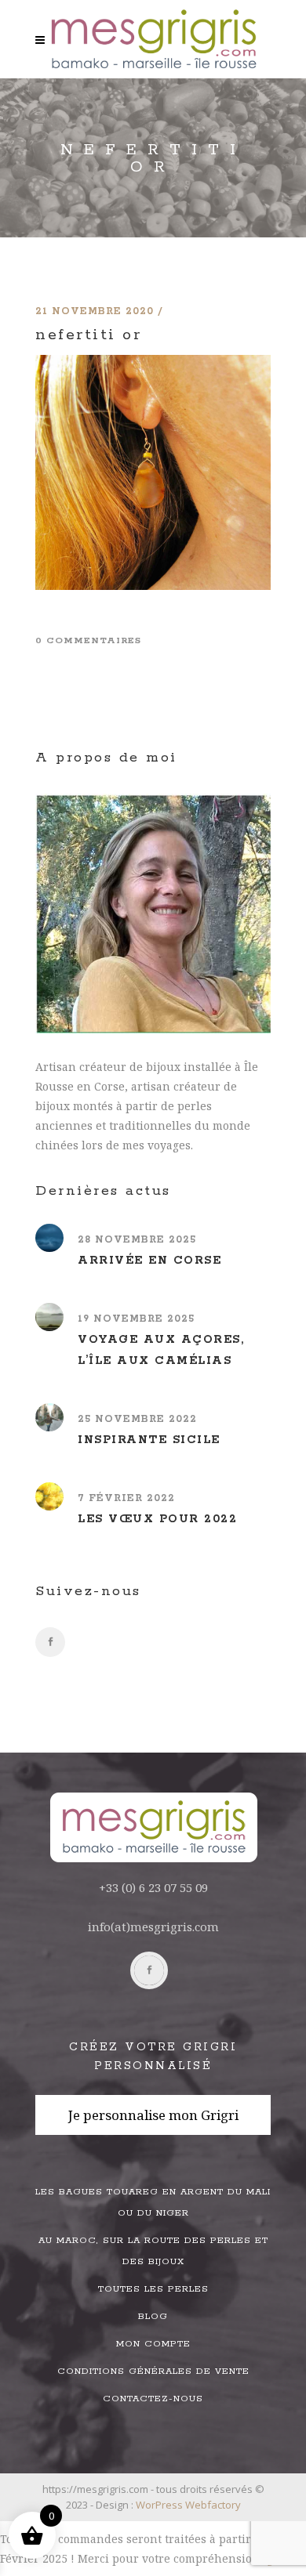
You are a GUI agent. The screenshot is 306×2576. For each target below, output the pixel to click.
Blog (153, 2316)
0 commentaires (88, 640)
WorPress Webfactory (188, 2505)
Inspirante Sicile (149, 1440)
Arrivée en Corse (149, 1261)
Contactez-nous (153, 2399)
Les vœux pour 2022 (157, 1519)
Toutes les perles (153, 2289)
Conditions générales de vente (153, 2371)
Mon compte (153, 2344)
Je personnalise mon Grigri (153, 2115)
